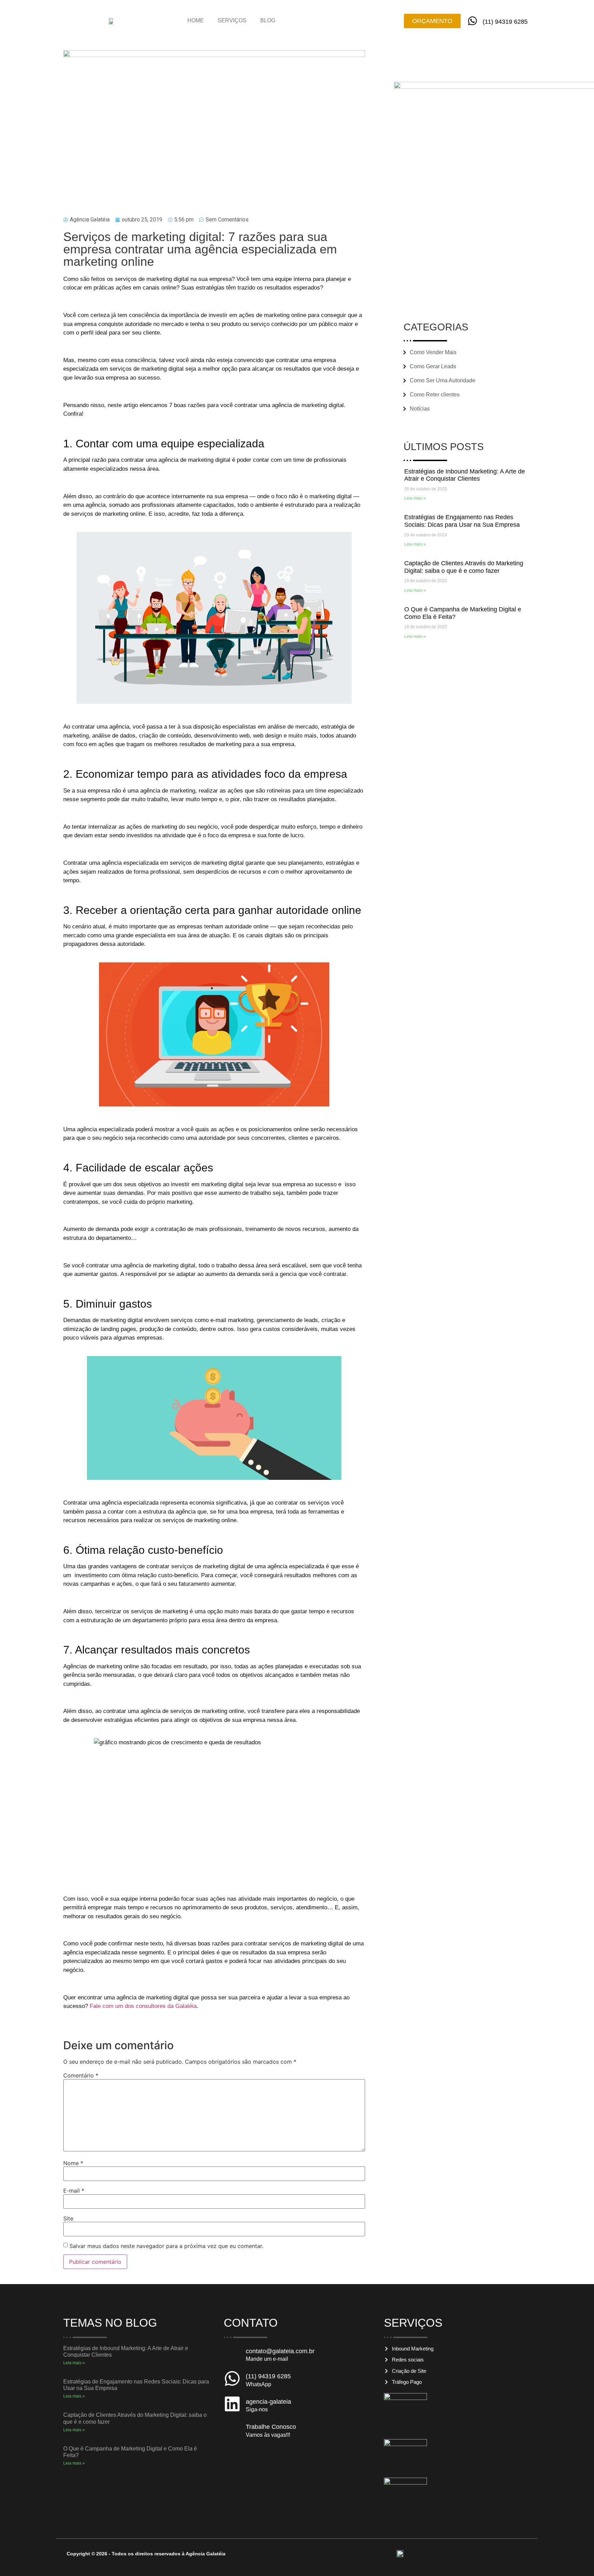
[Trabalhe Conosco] (232, 2429)
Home (196, 20)
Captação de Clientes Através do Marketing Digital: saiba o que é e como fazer (464, 567)
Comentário (81, 2075)
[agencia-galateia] (232, 2404)
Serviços (232, 20)
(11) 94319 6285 (505, 22)
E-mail (74, 2191)
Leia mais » (415, 498)
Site (68, 2218)
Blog (268, 20)
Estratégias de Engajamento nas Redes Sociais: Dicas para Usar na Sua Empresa (462, 521)
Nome (73, 2163)
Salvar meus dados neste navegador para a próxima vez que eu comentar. (166, 2246)
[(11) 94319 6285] (472, 21)
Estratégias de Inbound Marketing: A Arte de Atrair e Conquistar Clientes (465, 475)
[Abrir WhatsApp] (577, 2559)
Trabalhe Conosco (271, 2427)
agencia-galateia (268, 2402)
